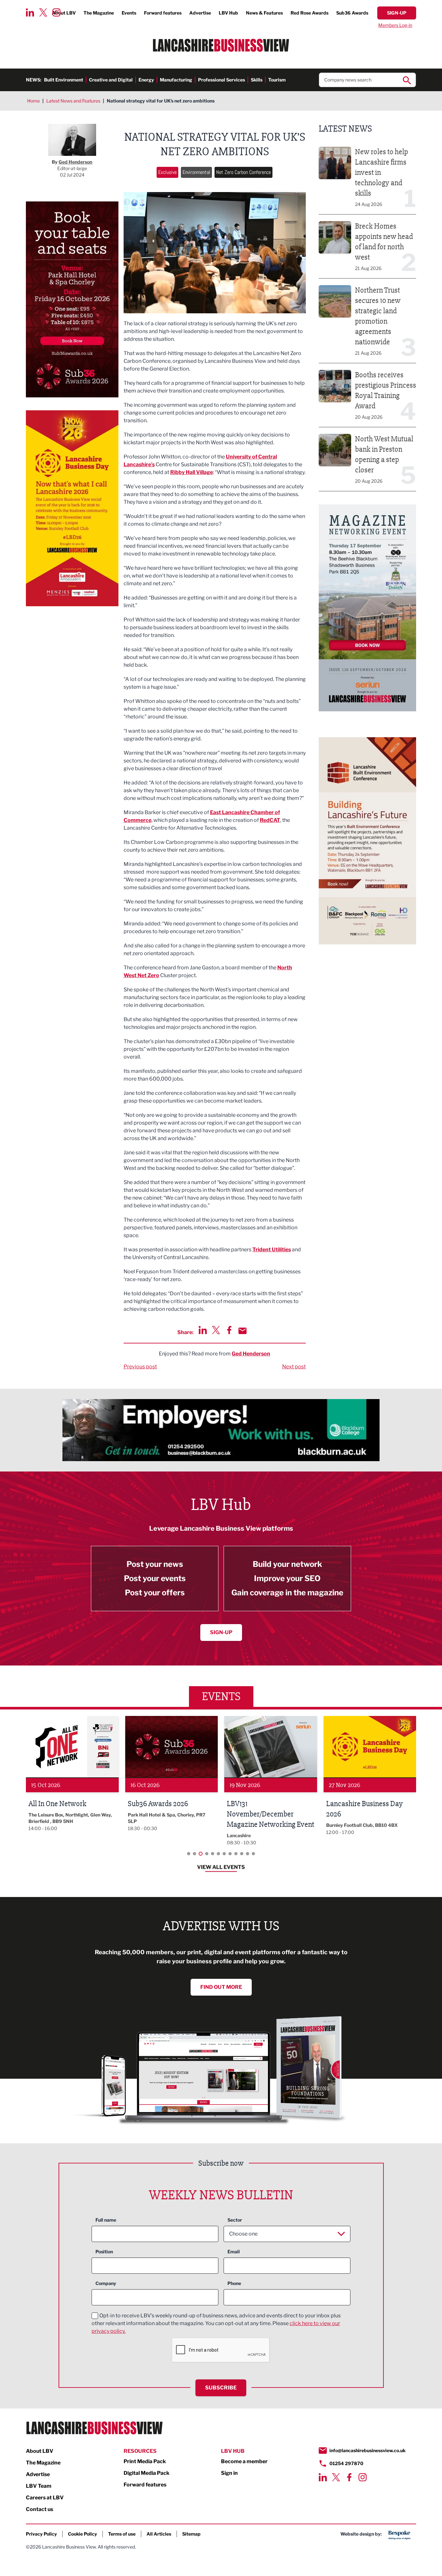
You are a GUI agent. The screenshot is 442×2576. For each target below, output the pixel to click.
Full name (106, 2220)
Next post (294, 1367)
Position (104, 2252)
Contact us (39, 2509)
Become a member (244, 2461)
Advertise (200, 13)
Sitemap (191, 2534)
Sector (235, 2220)
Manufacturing (176, 80)
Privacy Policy (41, 2534)
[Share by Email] (243, 1331)
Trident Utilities (272, 1250)
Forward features (163, 13)
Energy (146, 80)
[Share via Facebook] (229, 1330)
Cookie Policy (83, 2534)
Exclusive (167, 172)
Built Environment (64, 80)
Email (234, 2252)
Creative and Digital (111, 80)
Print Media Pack (145, 2461)
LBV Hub (228, 13)
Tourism (277, 80)
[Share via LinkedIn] (203, 1330)
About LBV (40, 2451)
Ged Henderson (251, 1354)
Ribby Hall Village (192, 472)
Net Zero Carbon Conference (243, 172)
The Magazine (99, 13)
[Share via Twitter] (216, 1330)
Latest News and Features (73, 101)
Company (106, 2283)
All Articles (159, 2534)
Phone (234, 2283)
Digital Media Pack (147, 2473)
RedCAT (270, 820)
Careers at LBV (45, 2498)
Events (129, 13)
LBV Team (39, 2486)
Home (33, 101)
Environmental (196, 172)
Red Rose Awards (309, 13)
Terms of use (122, 2534)
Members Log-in (395, 25)
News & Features (264, 13)
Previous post (140, 1367)
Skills (257, 80)
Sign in (229, 2473)
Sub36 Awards (352, 13)
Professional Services (221, 80)
